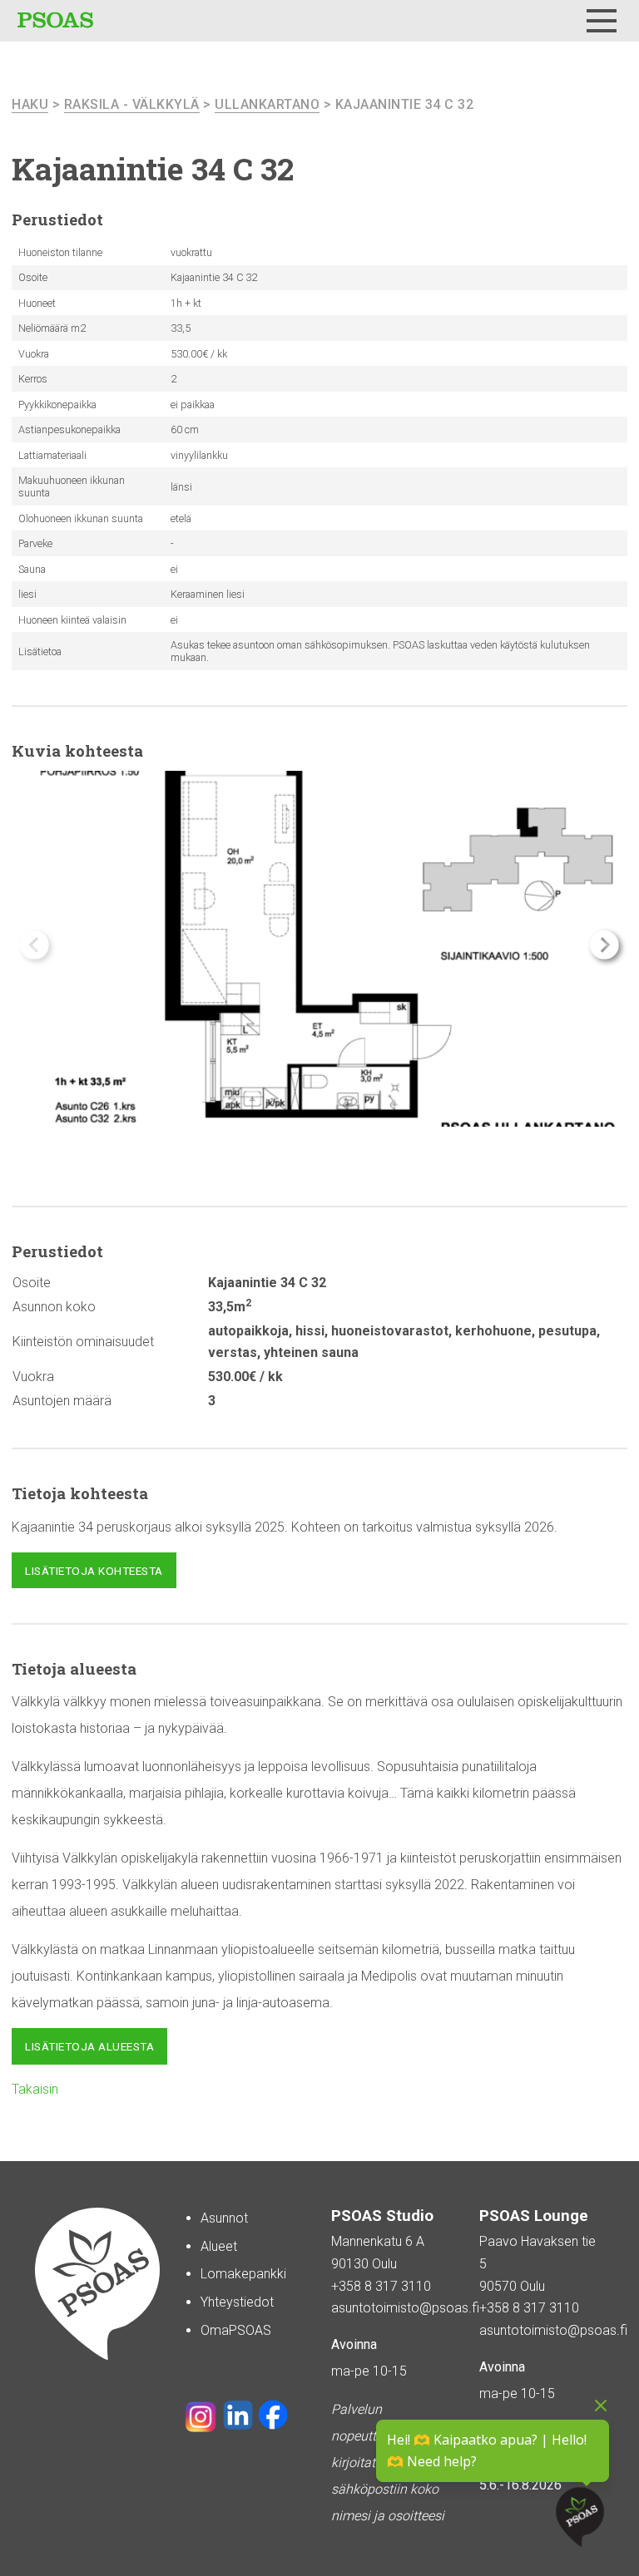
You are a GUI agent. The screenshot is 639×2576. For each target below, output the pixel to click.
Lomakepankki (243, 2274)
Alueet (219, 2246)
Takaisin (35, 2089)
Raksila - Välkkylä (132, 104)
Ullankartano (267, 104)
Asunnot (224, 2218)
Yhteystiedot (237, 2302)
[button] (604, 945)
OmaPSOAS (236, 2330)
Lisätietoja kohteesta (94, 1571)
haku (30, 104)
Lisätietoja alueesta (89, 2046)
